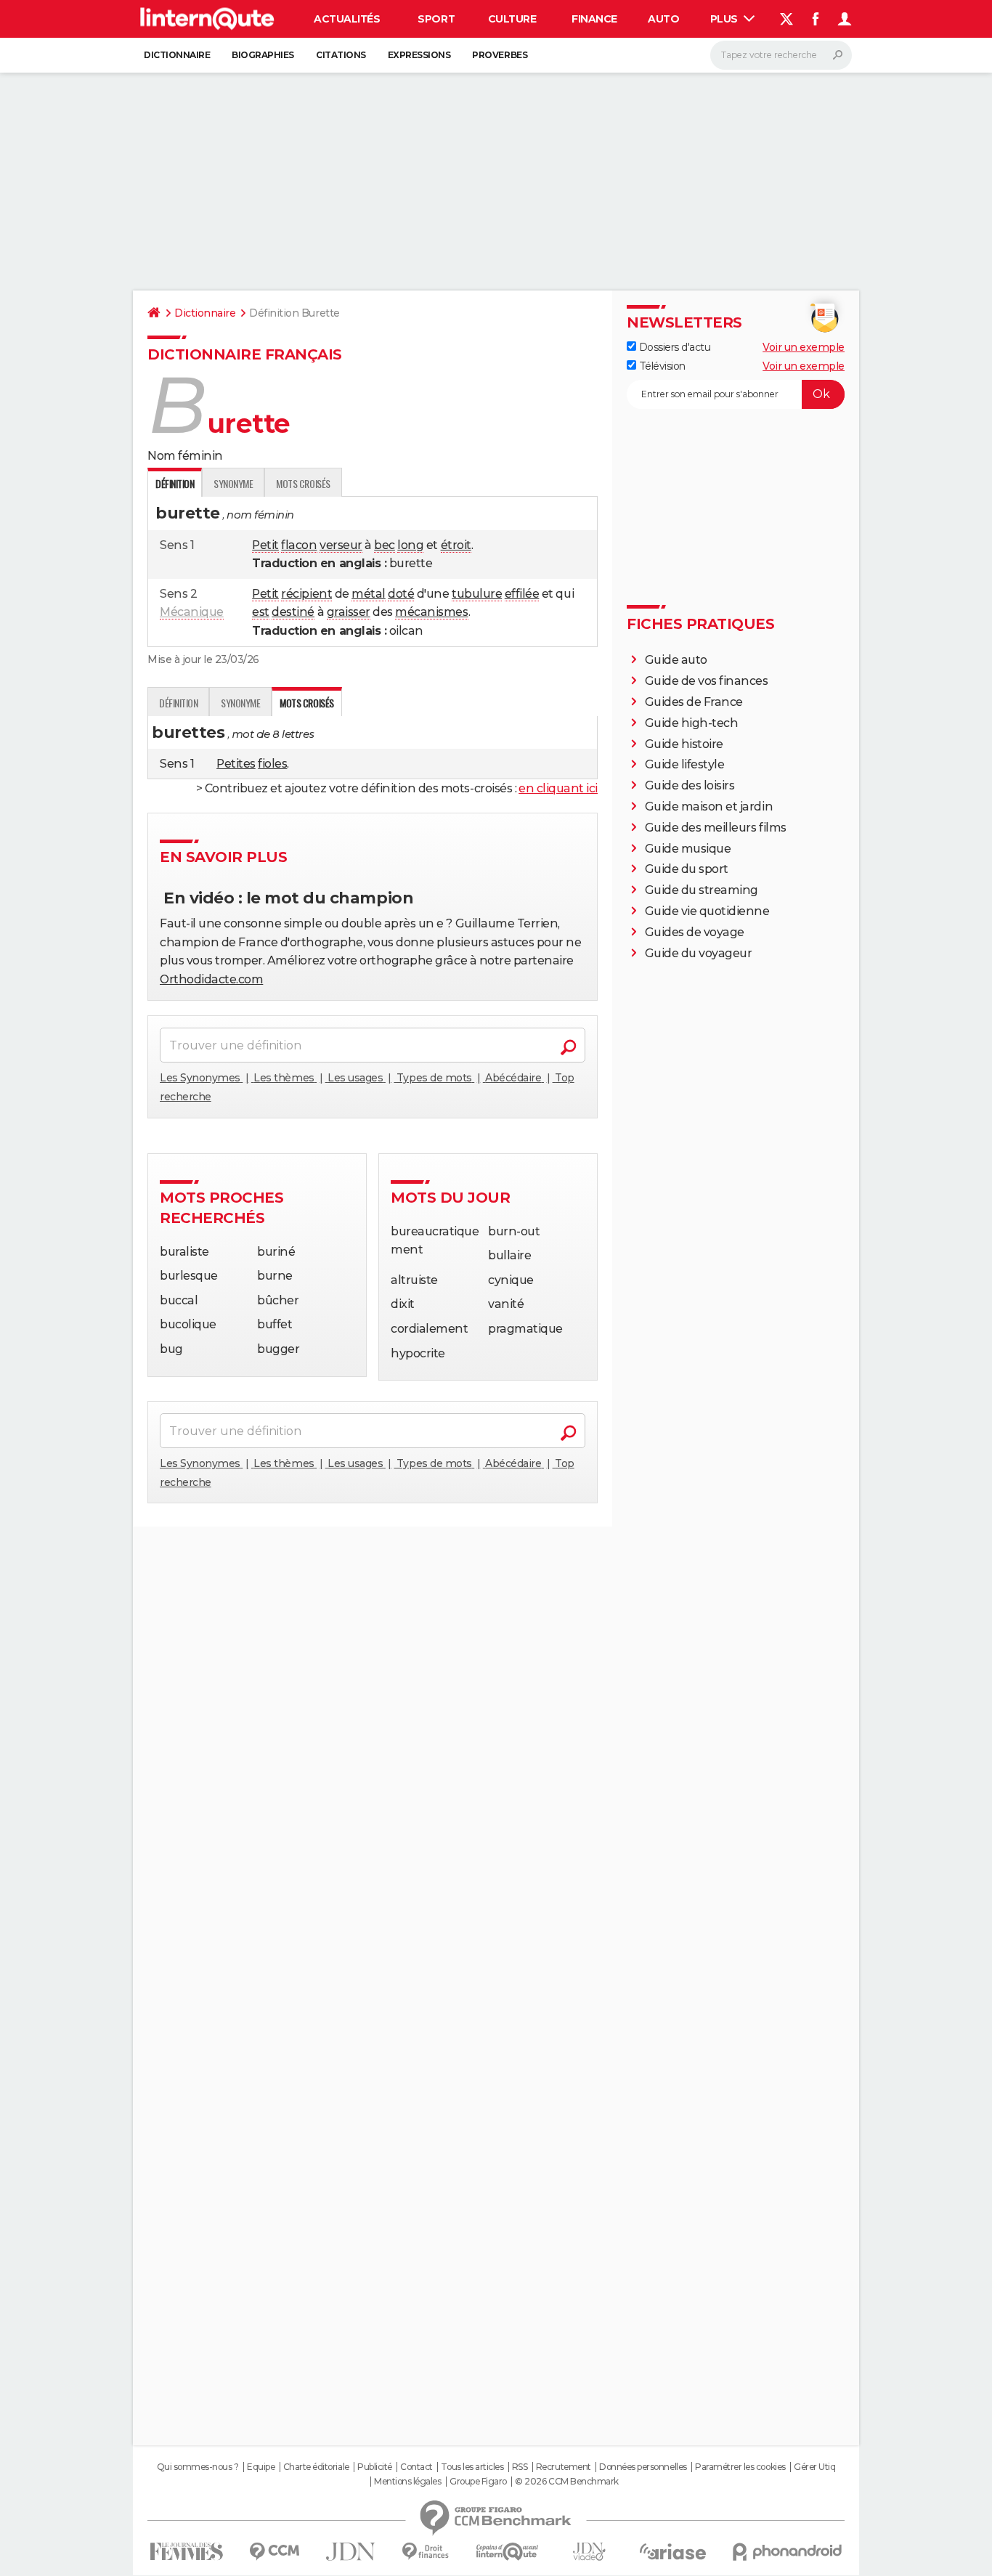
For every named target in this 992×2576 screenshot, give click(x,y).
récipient (306, 594)
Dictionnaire (177, 55)
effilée (522, 594)
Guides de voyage (695, 932)
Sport (436, 19)
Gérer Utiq (814, 2467)
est (261, 612)
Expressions (419, 55)
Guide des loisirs (690, 785)
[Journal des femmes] (186, 2552)
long (410, 545)
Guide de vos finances (707, 681)
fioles (272, 764)
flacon (299, 545)
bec (385, 545)
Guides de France (694, 702)
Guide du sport (687, 869)
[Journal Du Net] (351, 2552)
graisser (349, 612)
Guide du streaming (702, 890)
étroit (456, 545)
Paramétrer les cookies (740, 2467)
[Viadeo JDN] (589, 2552)
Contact (416, 2467)
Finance (594, 19)
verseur (341, 545)
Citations (341, 55)
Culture (512, 19)
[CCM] (274, 2552)
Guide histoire (684, 744)
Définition (178, 703)
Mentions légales (407, 2482)
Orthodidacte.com (211, 979)
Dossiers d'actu (673, 347)
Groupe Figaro (478, 2482)
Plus (725, 19)
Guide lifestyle (685, 764)
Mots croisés (303, 483)
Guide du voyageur (699, 953)
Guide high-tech (692, 723)
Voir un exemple (804, 347)
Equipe (261, 2467)
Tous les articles (472, 2467)
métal (369, 594)
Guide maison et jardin (709, 806)
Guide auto (676, 660)
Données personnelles (643, 2467)
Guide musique (688, 849)
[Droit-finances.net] (426, 2552)
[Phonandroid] (788, 2552)
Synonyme (233, 483)
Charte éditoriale (316, 2467)
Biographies (263, 55)
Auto (663, 19)
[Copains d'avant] (507, 2552)
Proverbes (500, 55)
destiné (293, 612)
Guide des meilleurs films (716, 828)
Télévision (661, 366)
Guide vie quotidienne (707, 911)
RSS (520, 2467)
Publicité (375, 2467)
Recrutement (564, 2467)
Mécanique (192, 612)
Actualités (347, 19)
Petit (265, 545)
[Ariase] (673, 2551)
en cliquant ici (558, 788)
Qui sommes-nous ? (198, 2467)
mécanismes (431, 612)
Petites (236, 764)
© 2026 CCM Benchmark (566, 2482)
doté (401, 594)
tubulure (477, 594)
